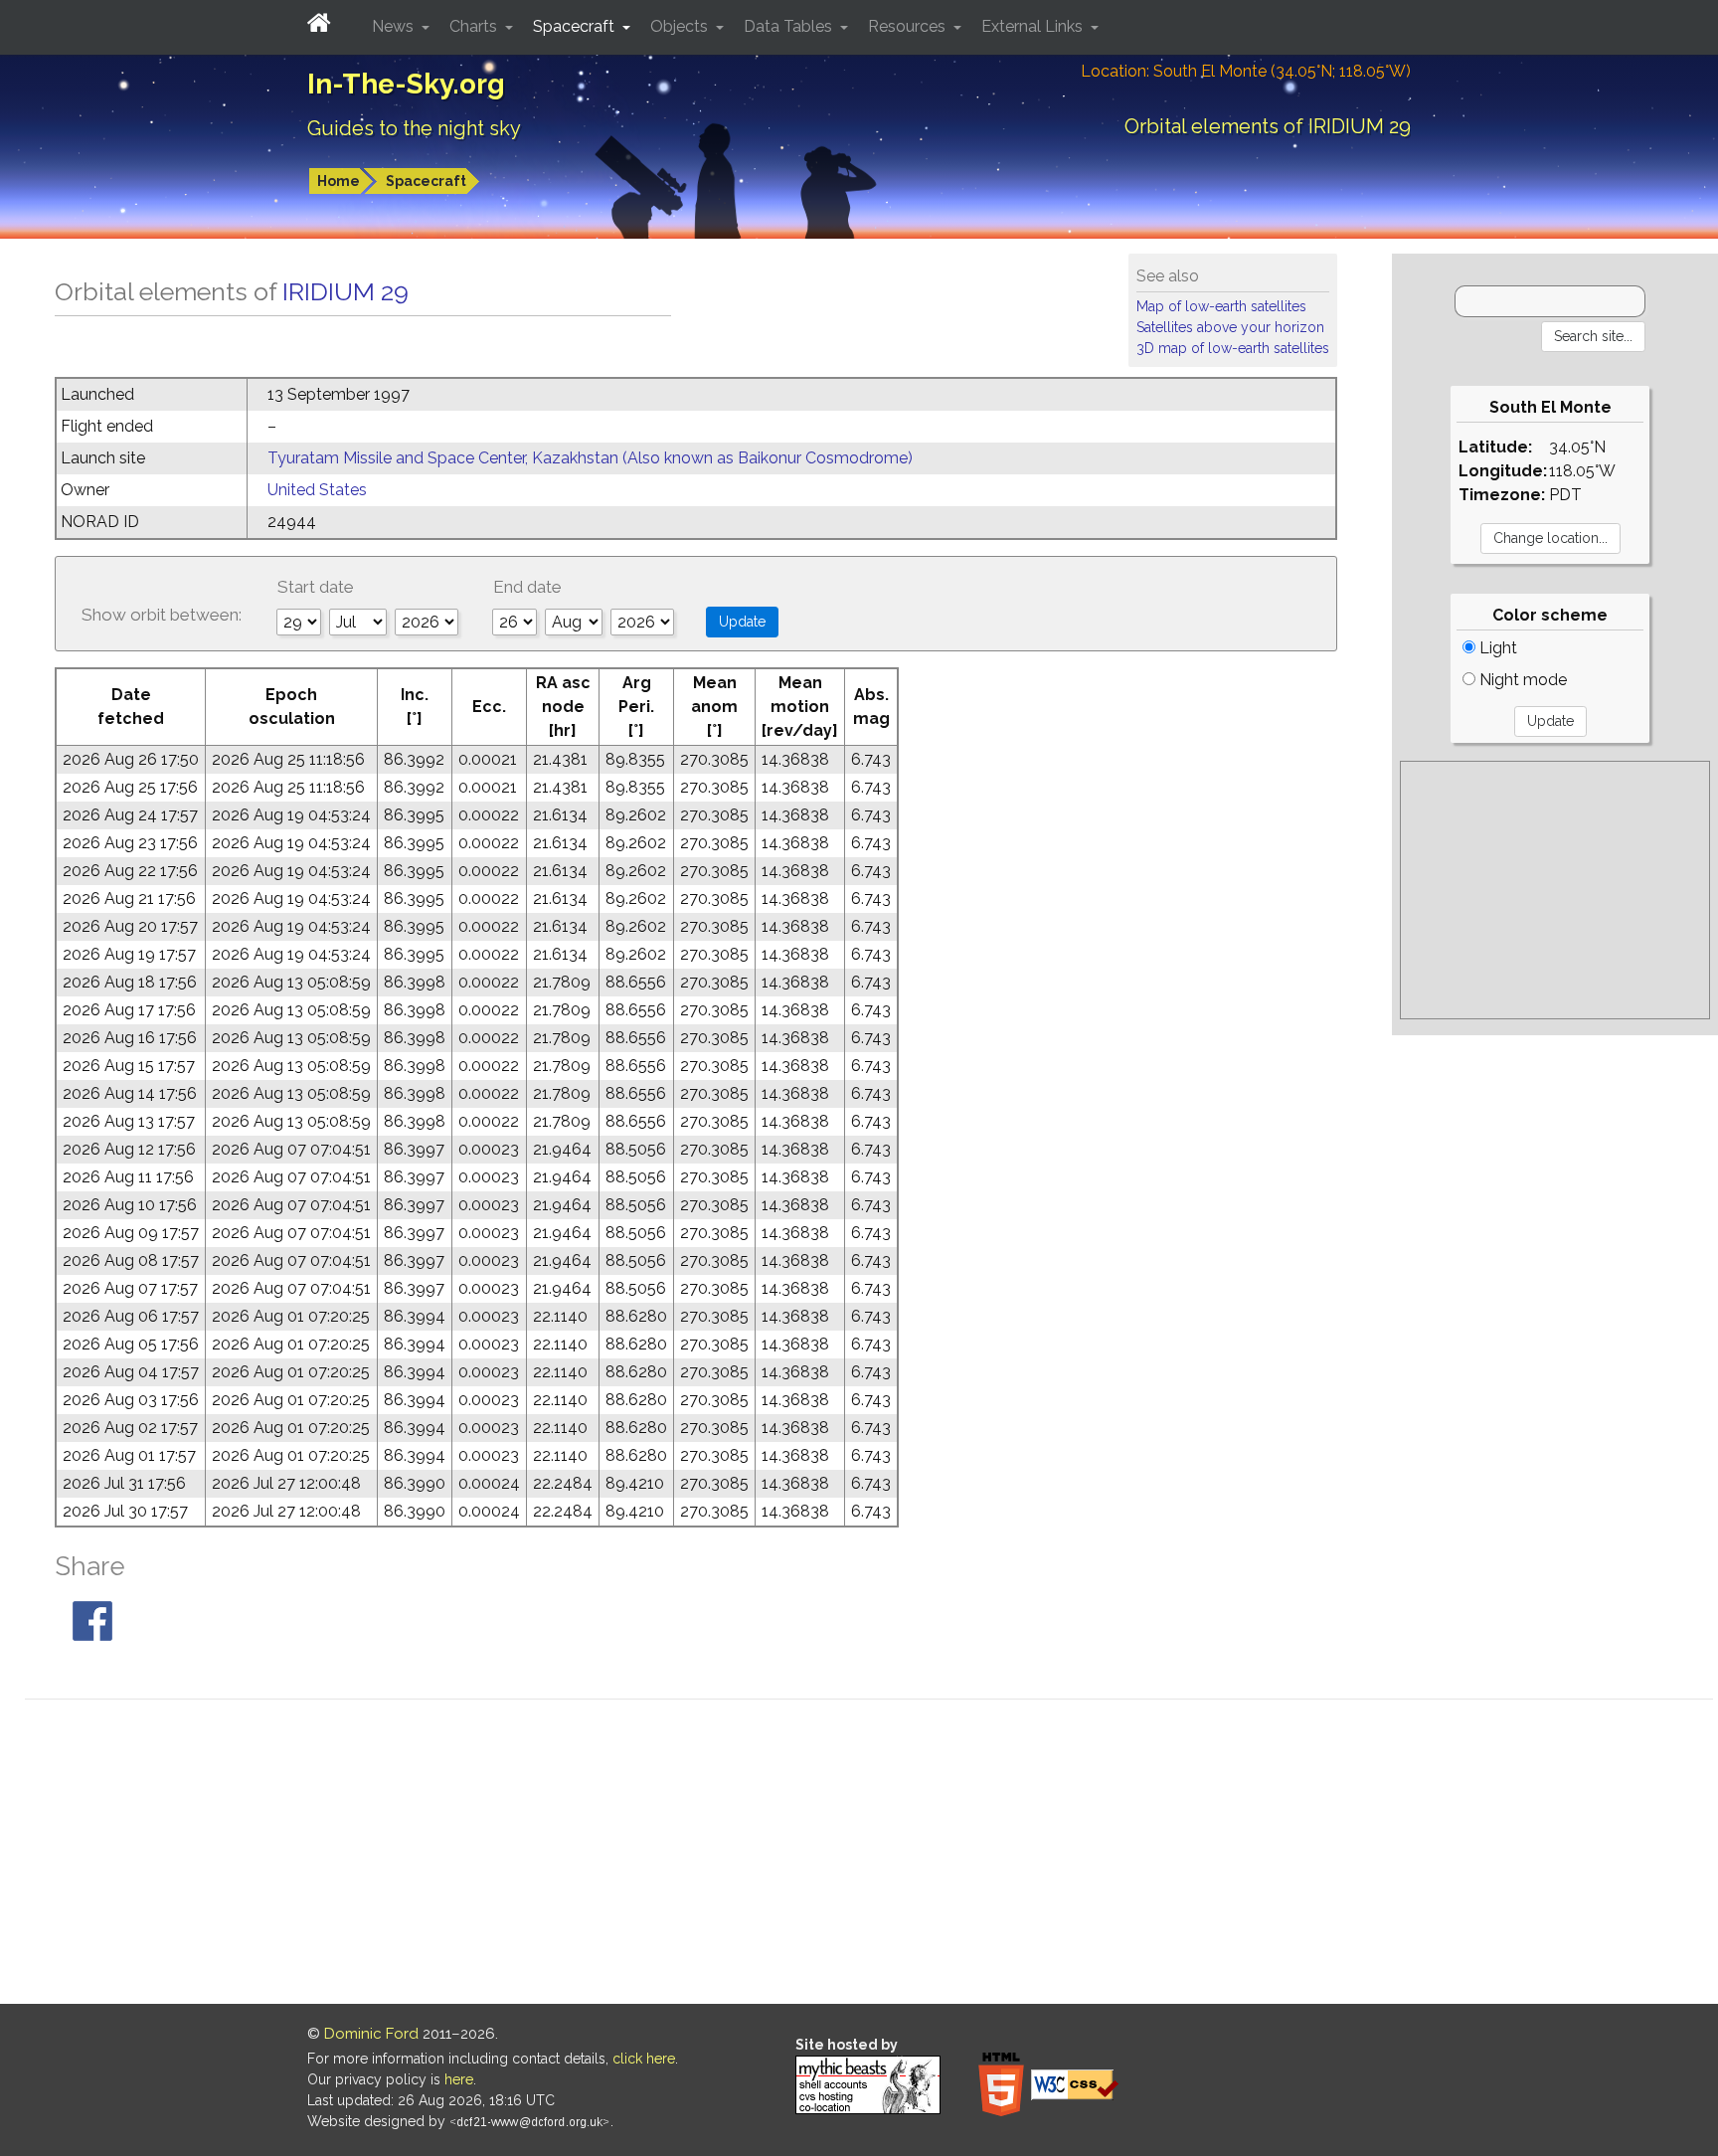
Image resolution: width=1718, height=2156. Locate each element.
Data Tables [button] (790, 26)
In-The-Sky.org (406, 84)
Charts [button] (475, 26)
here (459, 2079)
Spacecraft (426, 181)
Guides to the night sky (414, 128)
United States (317, 490)
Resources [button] (909, 26)
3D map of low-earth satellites (1233, 348)
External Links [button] (1034, 26)
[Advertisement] (1555, 890)
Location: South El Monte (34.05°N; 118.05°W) (1246, 71)
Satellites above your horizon (1230, 327)
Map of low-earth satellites (1221, 306)
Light (1496, 648)
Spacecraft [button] (576, 26)
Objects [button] (681, 26)
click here (644, 2059)
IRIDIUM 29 (345, 291)
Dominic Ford (371, 2034)
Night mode (1521, 680)
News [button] (395, 26)
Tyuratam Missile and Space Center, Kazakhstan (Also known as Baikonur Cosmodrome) (590, 458)
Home (339, 181)
